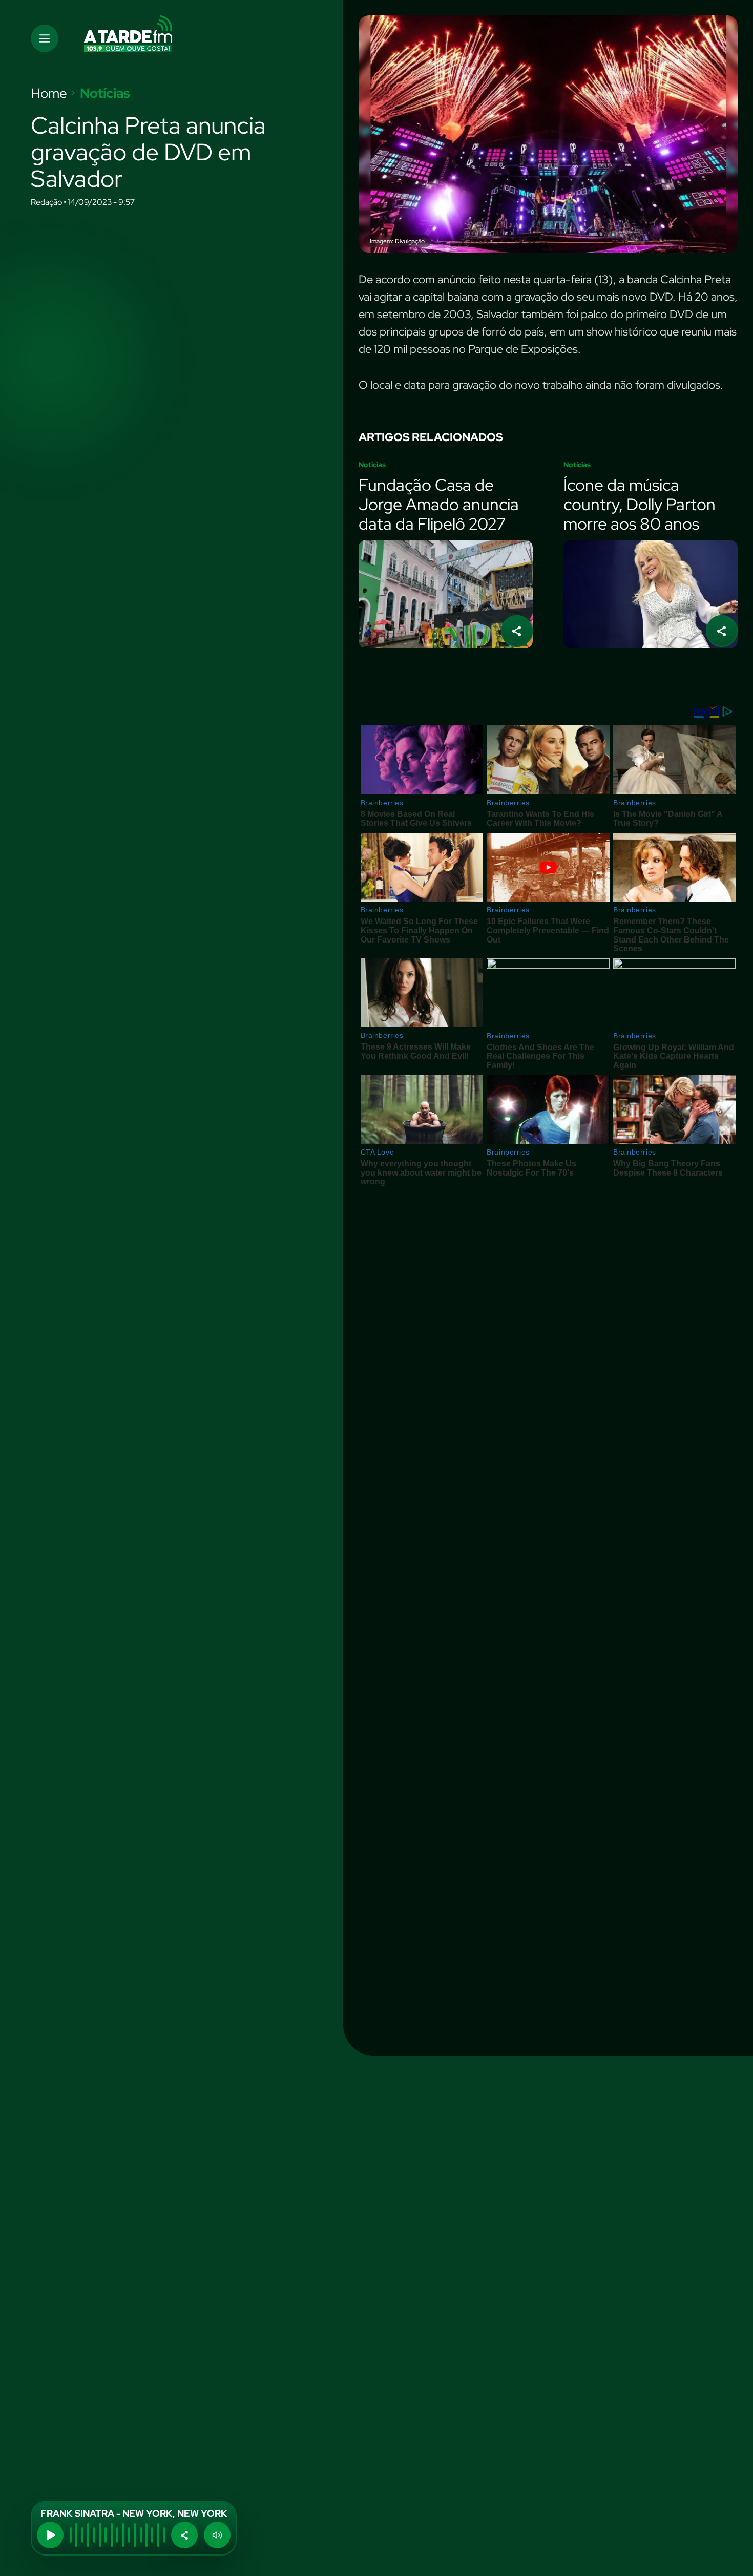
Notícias (105, 93)
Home (49, 93)
